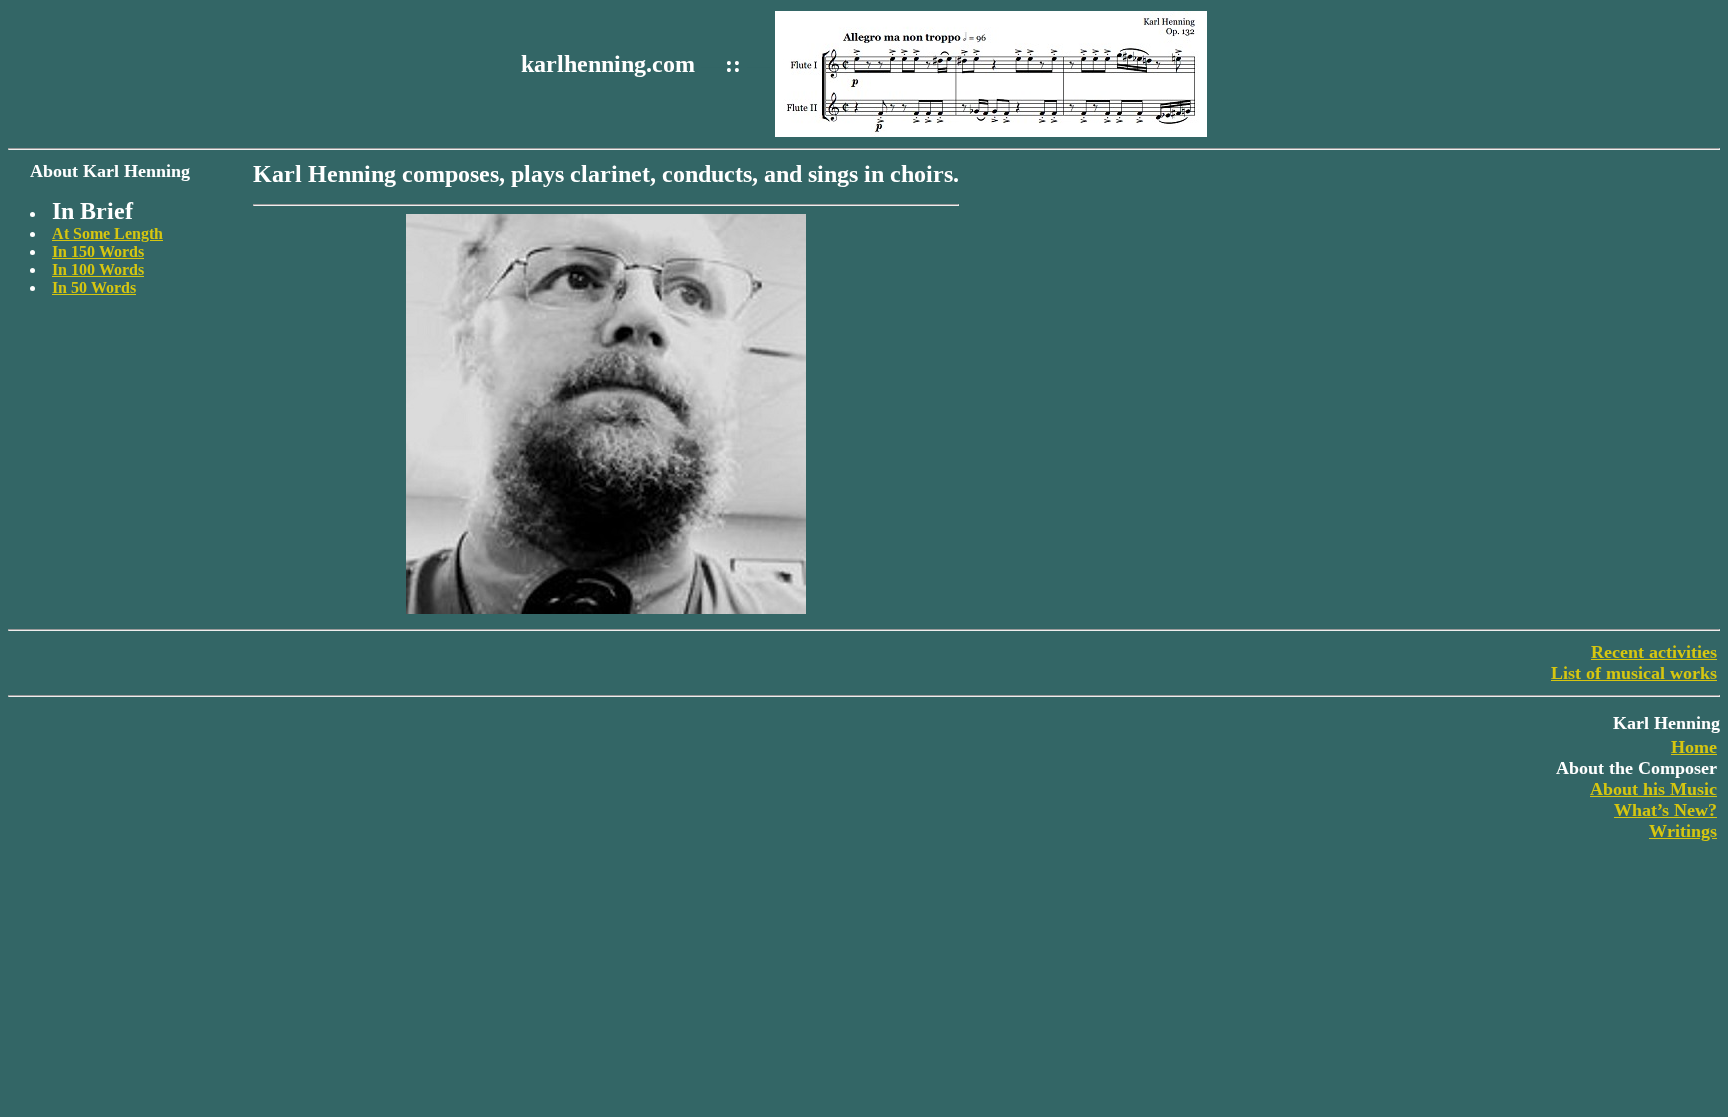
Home (1694, 747)
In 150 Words (98, 251)
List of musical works (1634, 673)
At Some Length (107, 233)
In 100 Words (98, 269)
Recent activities (1654, 652)
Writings (1683, 831)
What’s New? (1665, 810)
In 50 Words (94, 287)
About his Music (1653, 789)
